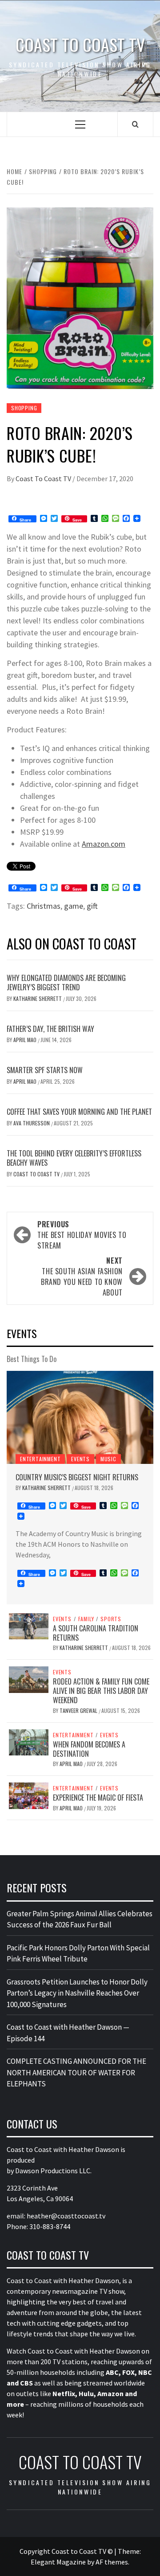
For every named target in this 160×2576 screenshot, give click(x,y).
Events (80, 1459)
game (74, 906)
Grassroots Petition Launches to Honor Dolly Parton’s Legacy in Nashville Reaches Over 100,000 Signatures (77, 1993)
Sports (111, 1619)
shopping (24, 408)
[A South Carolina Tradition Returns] (29, 1625)
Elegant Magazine (58, 2562)
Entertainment (40, 1459)
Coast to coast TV (80, 45)
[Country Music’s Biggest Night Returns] (80, 1417)
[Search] (135, 124)
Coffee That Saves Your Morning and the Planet (79, 1112)
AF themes (112, 2562)
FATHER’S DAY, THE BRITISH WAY (50, 1029)
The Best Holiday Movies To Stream (82, 1235)
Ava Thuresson (32, 1123)
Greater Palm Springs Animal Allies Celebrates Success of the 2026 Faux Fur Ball (80, 1919)
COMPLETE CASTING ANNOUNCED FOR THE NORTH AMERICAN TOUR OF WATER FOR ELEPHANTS (76, 2072)
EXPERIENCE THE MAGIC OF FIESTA (98, 1798)
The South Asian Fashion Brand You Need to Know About (82, 1276)
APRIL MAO (26, 1040)
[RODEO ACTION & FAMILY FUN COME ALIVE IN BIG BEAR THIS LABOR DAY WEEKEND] (29, 1679)
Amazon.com (104, 844)
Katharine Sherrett (38, 998)
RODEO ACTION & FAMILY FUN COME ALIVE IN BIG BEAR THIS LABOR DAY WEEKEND (101, 1691)
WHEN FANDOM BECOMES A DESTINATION (89, 1749)
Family (86, 1619)
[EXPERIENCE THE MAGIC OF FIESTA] (29, 1795)
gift (92, 906)
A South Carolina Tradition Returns (96, 1633)
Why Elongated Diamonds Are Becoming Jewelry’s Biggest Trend (66, 983)
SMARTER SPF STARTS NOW (45, 1070)
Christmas (44, 906)
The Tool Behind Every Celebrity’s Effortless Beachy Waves (74, 1158)
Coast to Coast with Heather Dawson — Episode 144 (68, 2033)
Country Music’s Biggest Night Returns (77, 1477)
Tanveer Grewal (79, 1710)
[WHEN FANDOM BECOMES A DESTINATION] (29, 1741)
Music (108, 1459)
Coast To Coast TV (44, 479)
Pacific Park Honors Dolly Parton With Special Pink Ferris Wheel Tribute (78, 1953)
